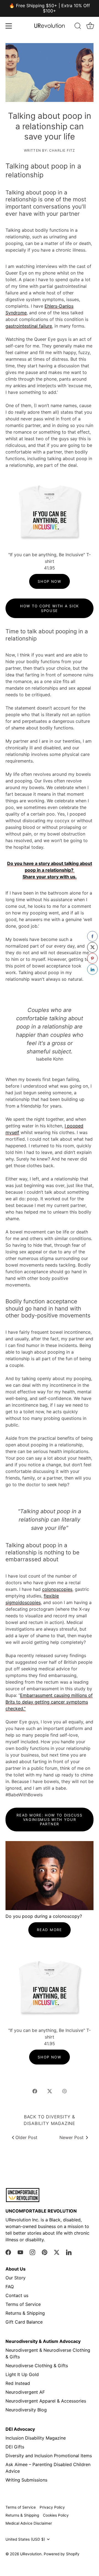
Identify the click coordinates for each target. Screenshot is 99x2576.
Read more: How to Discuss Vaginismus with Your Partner (49, 1820)
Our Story (16, 2278)
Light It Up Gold (22, 2374)
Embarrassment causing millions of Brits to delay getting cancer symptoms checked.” (49, 1702)
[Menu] (9, 26)
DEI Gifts (15, 2447)
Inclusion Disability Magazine (36, 2438)
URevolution (31, 2554)
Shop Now (50, 581)
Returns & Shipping (25, 2313)
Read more (49, 1930)
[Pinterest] (45, 2252)
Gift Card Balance (24, 2322)
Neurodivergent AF (25, 2392)
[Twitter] (57, 2252)
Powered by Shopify (62, 2554)
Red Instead (18, 2383)
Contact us (17, 2295)
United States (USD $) (25, 2539)
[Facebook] (8, 2252)
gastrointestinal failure (29, 326)
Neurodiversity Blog (26, 2410)
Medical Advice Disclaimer (29, 2523)
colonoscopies (57, 1589)
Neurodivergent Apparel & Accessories (46, 2401)
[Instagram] (32, 2252)
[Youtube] (20, 2252)
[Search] (78, 27)
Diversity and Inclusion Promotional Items (49, 2456)
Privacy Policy (52, 2507)
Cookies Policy (56, 2515)
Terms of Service (23, 2304)
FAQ (10, 2287)
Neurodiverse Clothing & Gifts (37, 2366)
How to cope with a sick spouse (50, 608)
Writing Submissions (26, 2480)
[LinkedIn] (69, 2252)
